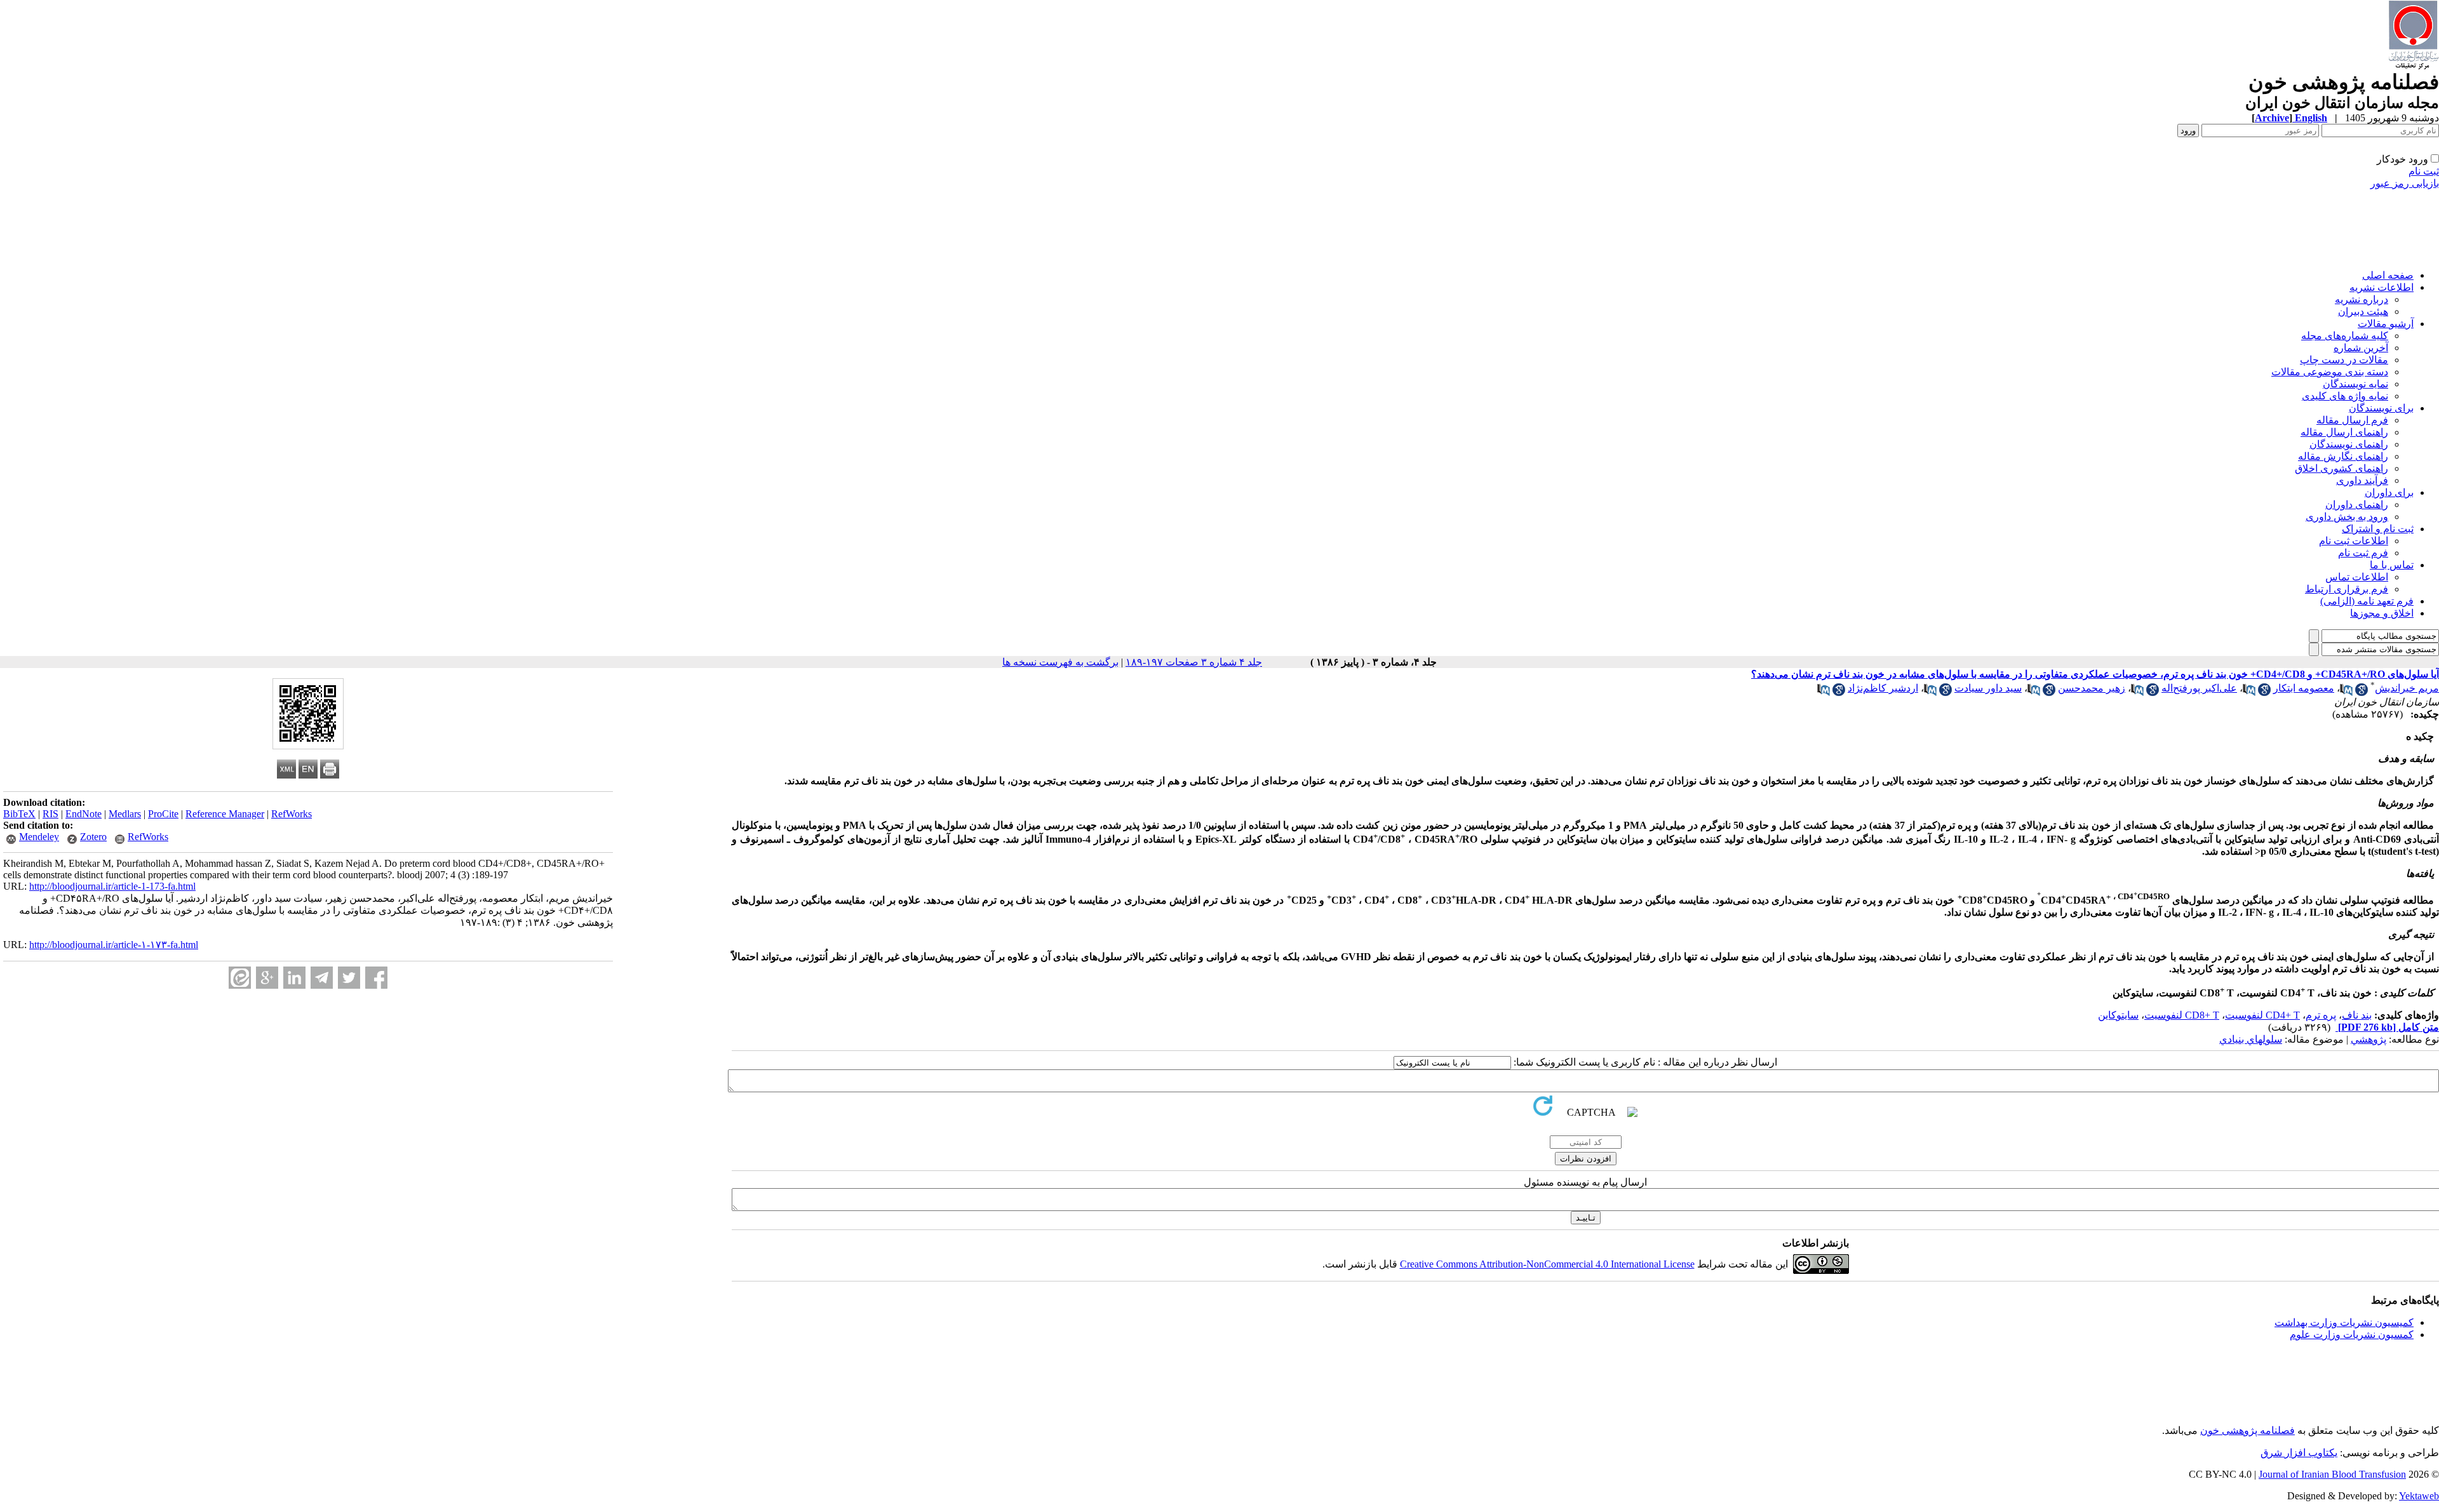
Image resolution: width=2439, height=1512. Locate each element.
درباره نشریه (2362, 299)
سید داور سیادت (1988, 688)
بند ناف (2357, 1015)
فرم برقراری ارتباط (2347, 589)
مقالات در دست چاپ (2344, 360)
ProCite (163, 814)
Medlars (125, 814)
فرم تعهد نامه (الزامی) (2367, 601)
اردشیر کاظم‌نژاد (1883, 688)
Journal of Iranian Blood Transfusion (2332, 1474)
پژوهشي (2368, 1039)
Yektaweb (2419, 1496)
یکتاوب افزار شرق (2299, 1453)
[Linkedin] (294, 978)
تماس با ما (2392, 565)
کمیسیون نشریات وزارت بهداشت (2344, 1322)
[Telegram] (322, 978)
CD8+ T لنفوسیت (2182, 1015)
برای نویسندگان (2381, 408)
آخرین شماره (2361, 348)
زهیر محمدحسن (2092, 688)
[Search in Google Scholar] (2362, 692)
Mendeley (39, 837)
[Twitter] (349, 978)
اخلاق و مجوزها (2382, 613)
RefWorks (292, 814)
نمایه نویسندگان (2355, 384)
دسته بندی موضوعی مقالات (2330, 372)
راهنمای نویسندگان (2349, 444)
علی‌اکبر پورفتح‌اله (2199, 688)
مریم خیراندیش (2407, 688)
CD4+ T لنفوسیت (2262, 1015)
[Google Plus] (267, 978)
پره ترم (2321, 1015)
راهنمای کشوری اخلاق (2342, 468)
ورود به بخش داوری (2347, 517)
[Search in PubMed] (2346, 692)
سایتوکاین (2118, 1015)
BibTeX (19, 814)
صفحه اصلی (2388, 275)
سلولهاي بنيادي (2251, 1039)
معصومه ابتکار (2304, 688)
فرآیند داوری (2362, 480)
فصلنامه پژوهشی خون (2248, 1430)
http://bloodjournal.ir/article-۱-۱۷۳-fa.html (114, 945)
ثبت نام (2424, 171)
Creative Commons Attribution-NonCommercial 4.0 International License (1547, 1264)
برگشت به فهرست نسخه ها (1060, 662)
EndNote (84, 814)
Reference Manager (225, 814)
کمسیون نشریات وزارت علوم (2352, 1335)
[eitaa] (240, 978)
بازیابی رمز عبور (2405, 183)
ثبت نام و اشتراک (2378, 529)
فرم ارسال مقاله (2352, 420)
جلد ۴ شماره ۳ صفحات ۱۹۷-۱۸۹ (1194, 662)
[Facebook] (376, 978)
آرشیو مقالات (2386, 324)
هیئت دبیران (2363, 311)
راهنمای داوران (2357, 505)
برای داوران (2389, 492)
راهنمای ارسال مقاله (2344, 432)
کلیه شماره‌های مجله (2345, 336)
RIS (50, 814)
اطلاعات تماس (2357, 577)
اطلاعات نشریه (2382, 287)
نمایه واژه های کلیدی (2345, 396)
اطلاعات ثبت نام (2354, 541)
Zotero (93, 837)
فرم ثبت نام (2363, 553)
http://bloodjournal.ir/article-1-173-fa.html (112, 886)
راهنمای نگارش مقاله (2343, 456)
